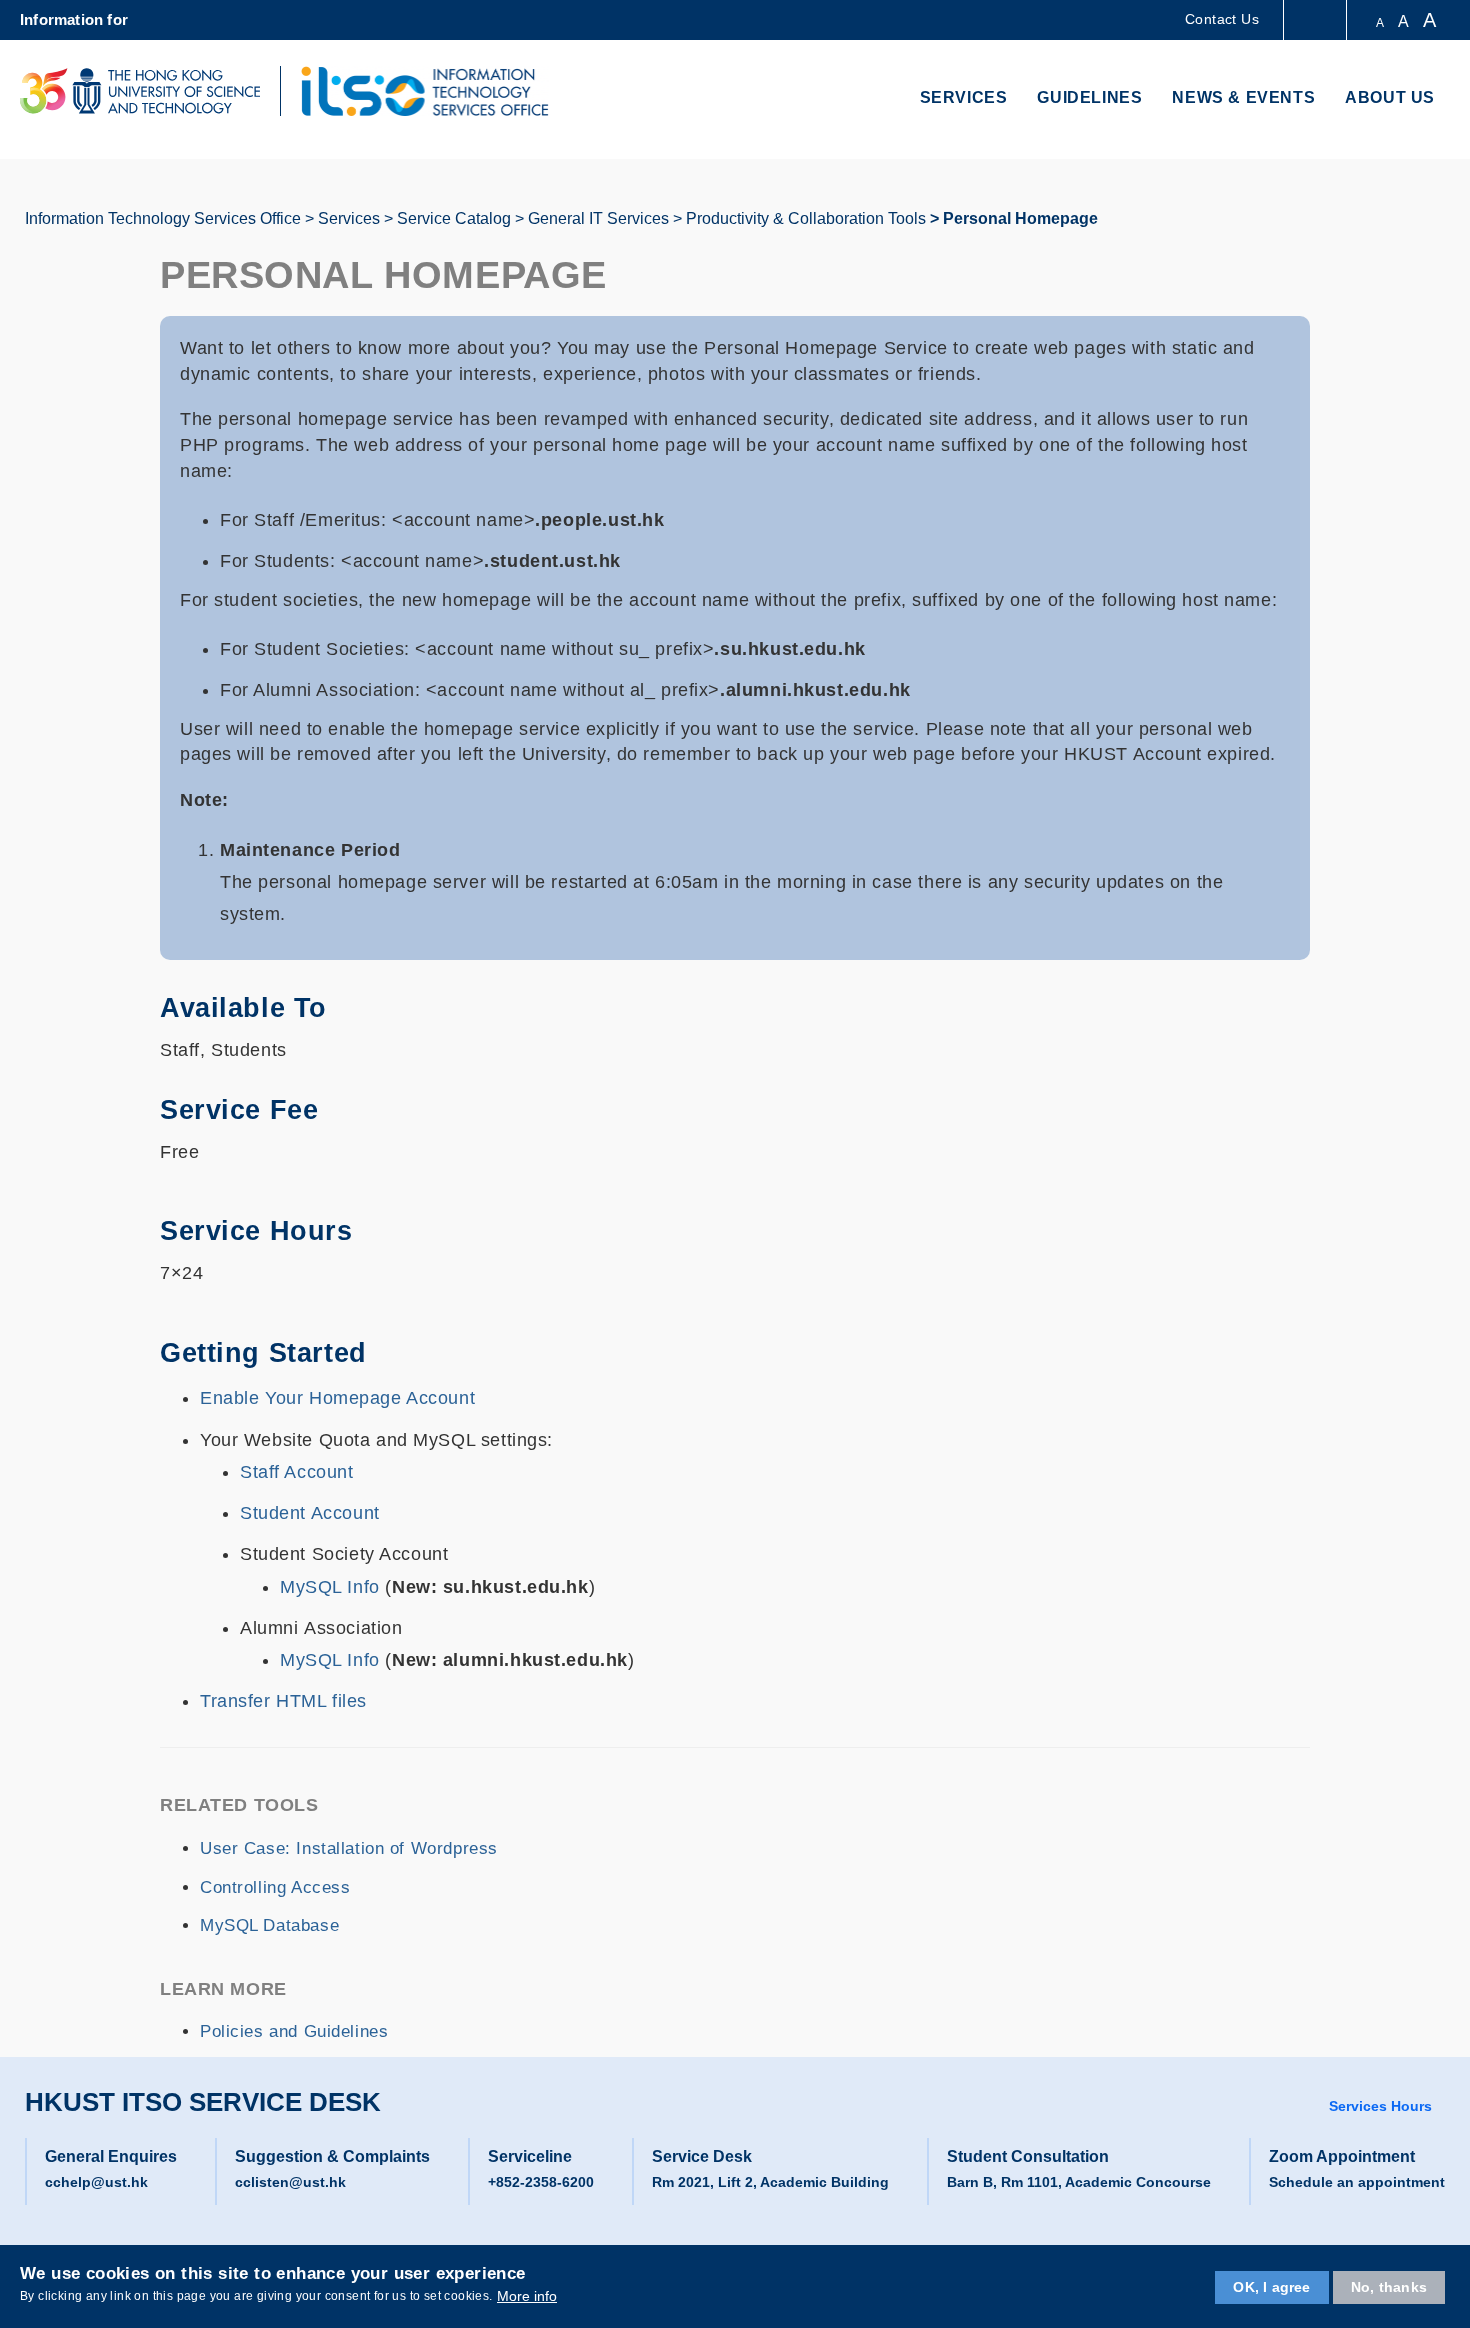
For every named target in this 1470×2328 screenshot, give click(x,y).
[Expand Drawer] (1316, 20)
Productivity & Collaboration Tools (806, 218)
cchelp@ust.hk (96, 2182)
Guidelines (1089, 97)
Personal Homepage (1020, 218)
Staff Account (297, 1472)
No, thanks (1389, 2287)
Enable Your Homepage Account (337, 1398)
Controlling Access (275, 1887)
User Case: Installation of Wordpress (349, 1848)
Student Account (310, 1513)
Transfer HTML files (283, 1701)
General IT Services (598, 218)
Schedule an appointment (1357, 2182)
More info (527, 2296)
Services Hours (1380, 2106)
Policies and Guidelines (294, 2031)
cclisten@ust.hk (290, 2182)
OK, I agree (1271, 2287)
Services (964, 97)
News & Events (1243, 97)
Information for (74, 19)
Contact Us (1222, 19)
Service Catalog (454, 218)
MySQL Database (269, 1925)
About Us (1390, 97)
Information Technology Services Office (163, 218)
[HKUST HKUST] (140, 91)
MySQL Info (332, 1587)
